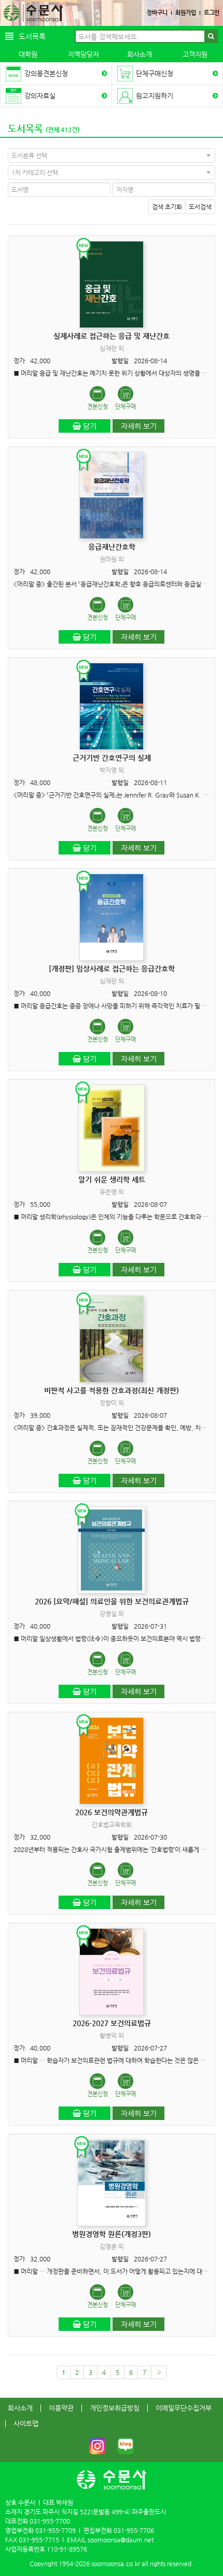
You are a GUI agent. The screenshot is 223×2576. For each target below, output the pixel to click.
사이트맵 (26, 2423)
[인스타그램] (97, 2446)
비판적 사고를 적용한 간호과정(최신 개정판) (112, 1390)
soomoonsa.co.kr (116, 2564)
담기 (89, 426)
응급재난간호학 (112, 547)
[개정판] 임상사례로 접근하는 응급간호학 (112, 969)
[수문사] (33, 13)
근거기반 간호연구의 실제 (112, 758)
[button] (112, 155)
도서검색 (200, 207)
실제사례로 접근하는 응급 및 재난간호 (112, 336)
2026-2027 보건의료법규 (112, 2023)
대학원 (28, 54)
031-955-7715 (39, 2540)
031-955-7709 (55, 2530)
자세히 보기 (139, 426)
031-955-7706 (134, 2530)
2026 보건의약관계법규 (112, 1812)
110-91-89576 (67, 2549)
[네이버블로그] (126, 2446)
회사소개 (140, 54)
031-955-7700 (50, 2521)
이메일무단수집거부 (184, 2408)
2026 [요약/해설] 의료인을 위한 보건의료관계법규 (112, 1601)
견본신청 (97, 407)
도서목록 (25, 128)
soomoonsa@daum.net (121, 2540)
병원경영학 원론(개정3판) (112, 2234)
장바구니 (157, 13)
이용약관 (61, 2408)
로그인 (212, 13)
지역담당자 (83, 54)
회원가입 (186, 13)
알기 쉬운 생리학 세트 (112, 1179)
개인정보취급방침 (115, 2408)
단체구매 (126, 407)
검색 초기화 (167, 207)
